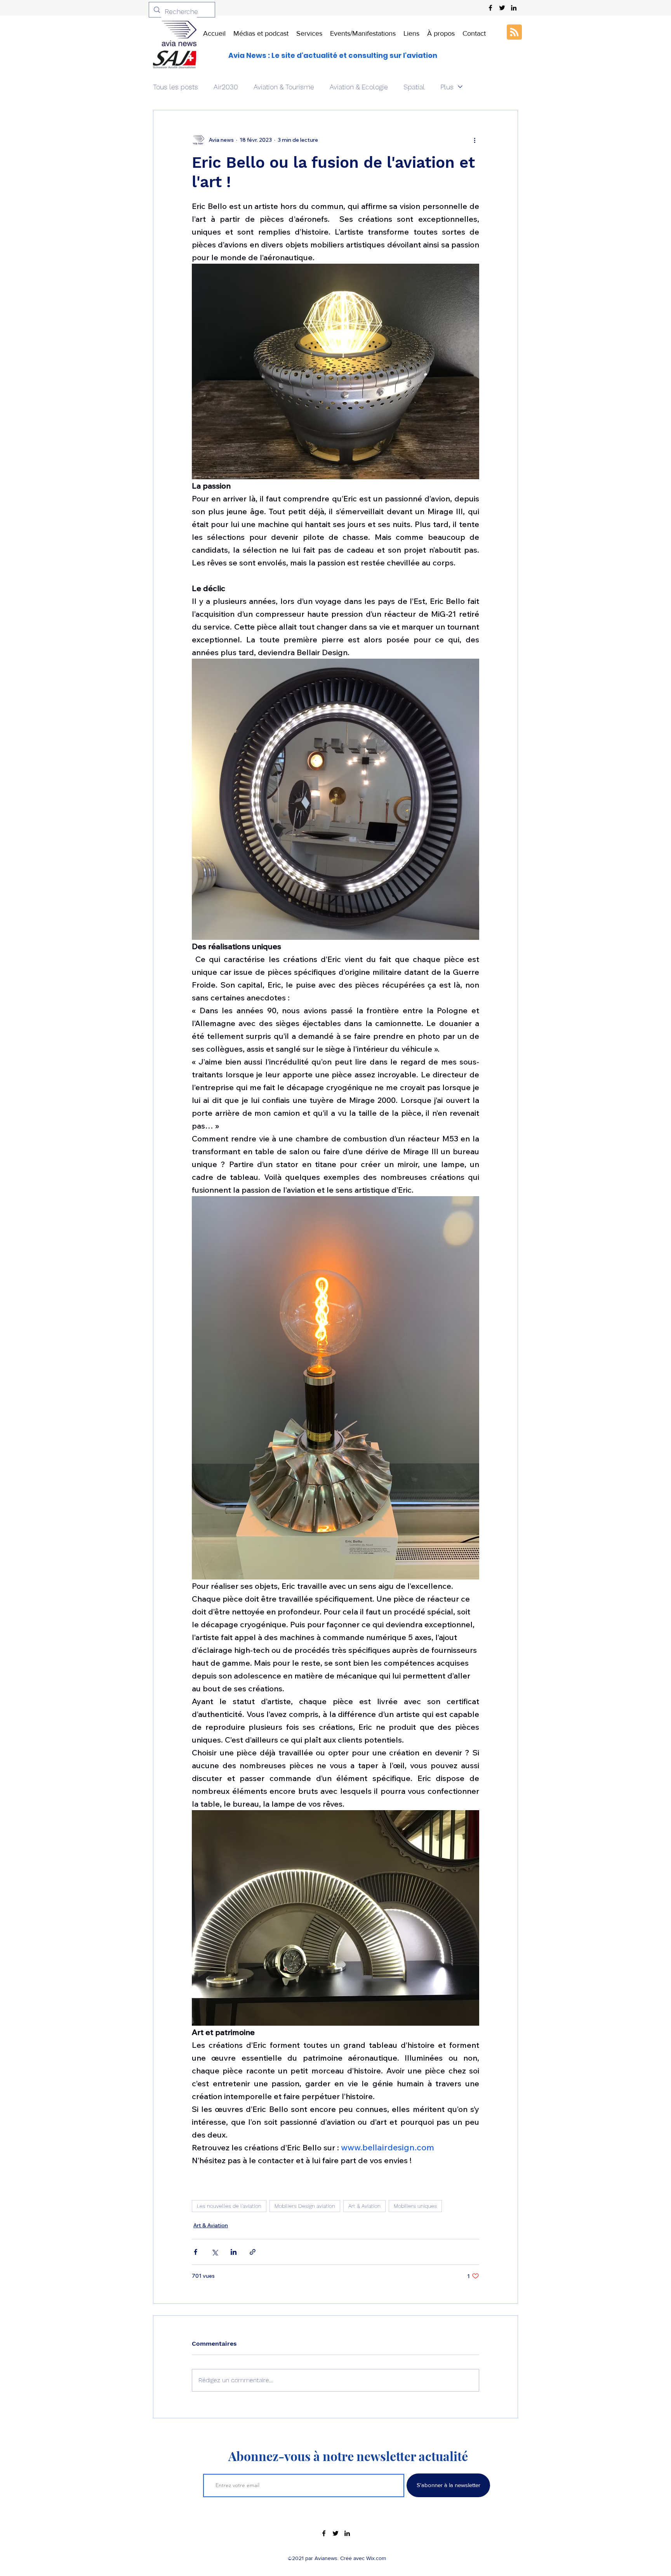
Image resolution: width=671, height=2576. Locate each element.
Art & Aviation (364, 2206)
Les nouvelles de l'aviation (229, 2206)
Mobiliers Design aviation (305, 2206)
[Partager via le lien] (253, 2252)
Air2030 (226, 87)
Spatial (414, 87)
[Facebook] (490, 8)
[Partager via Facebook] (196, 2252)
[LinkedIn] (514, 8)
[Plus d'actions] (475, 140)
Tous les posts (176, 87)
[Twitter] (502, 8)
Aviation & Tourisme (284, 87)
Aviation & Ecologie (359, 87)
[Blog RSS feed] (514, 32)
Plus (447, 87)
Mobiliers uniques (415, 2206)
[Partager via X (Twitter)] (215, 2252)
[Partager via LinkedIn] (234, 2252)
